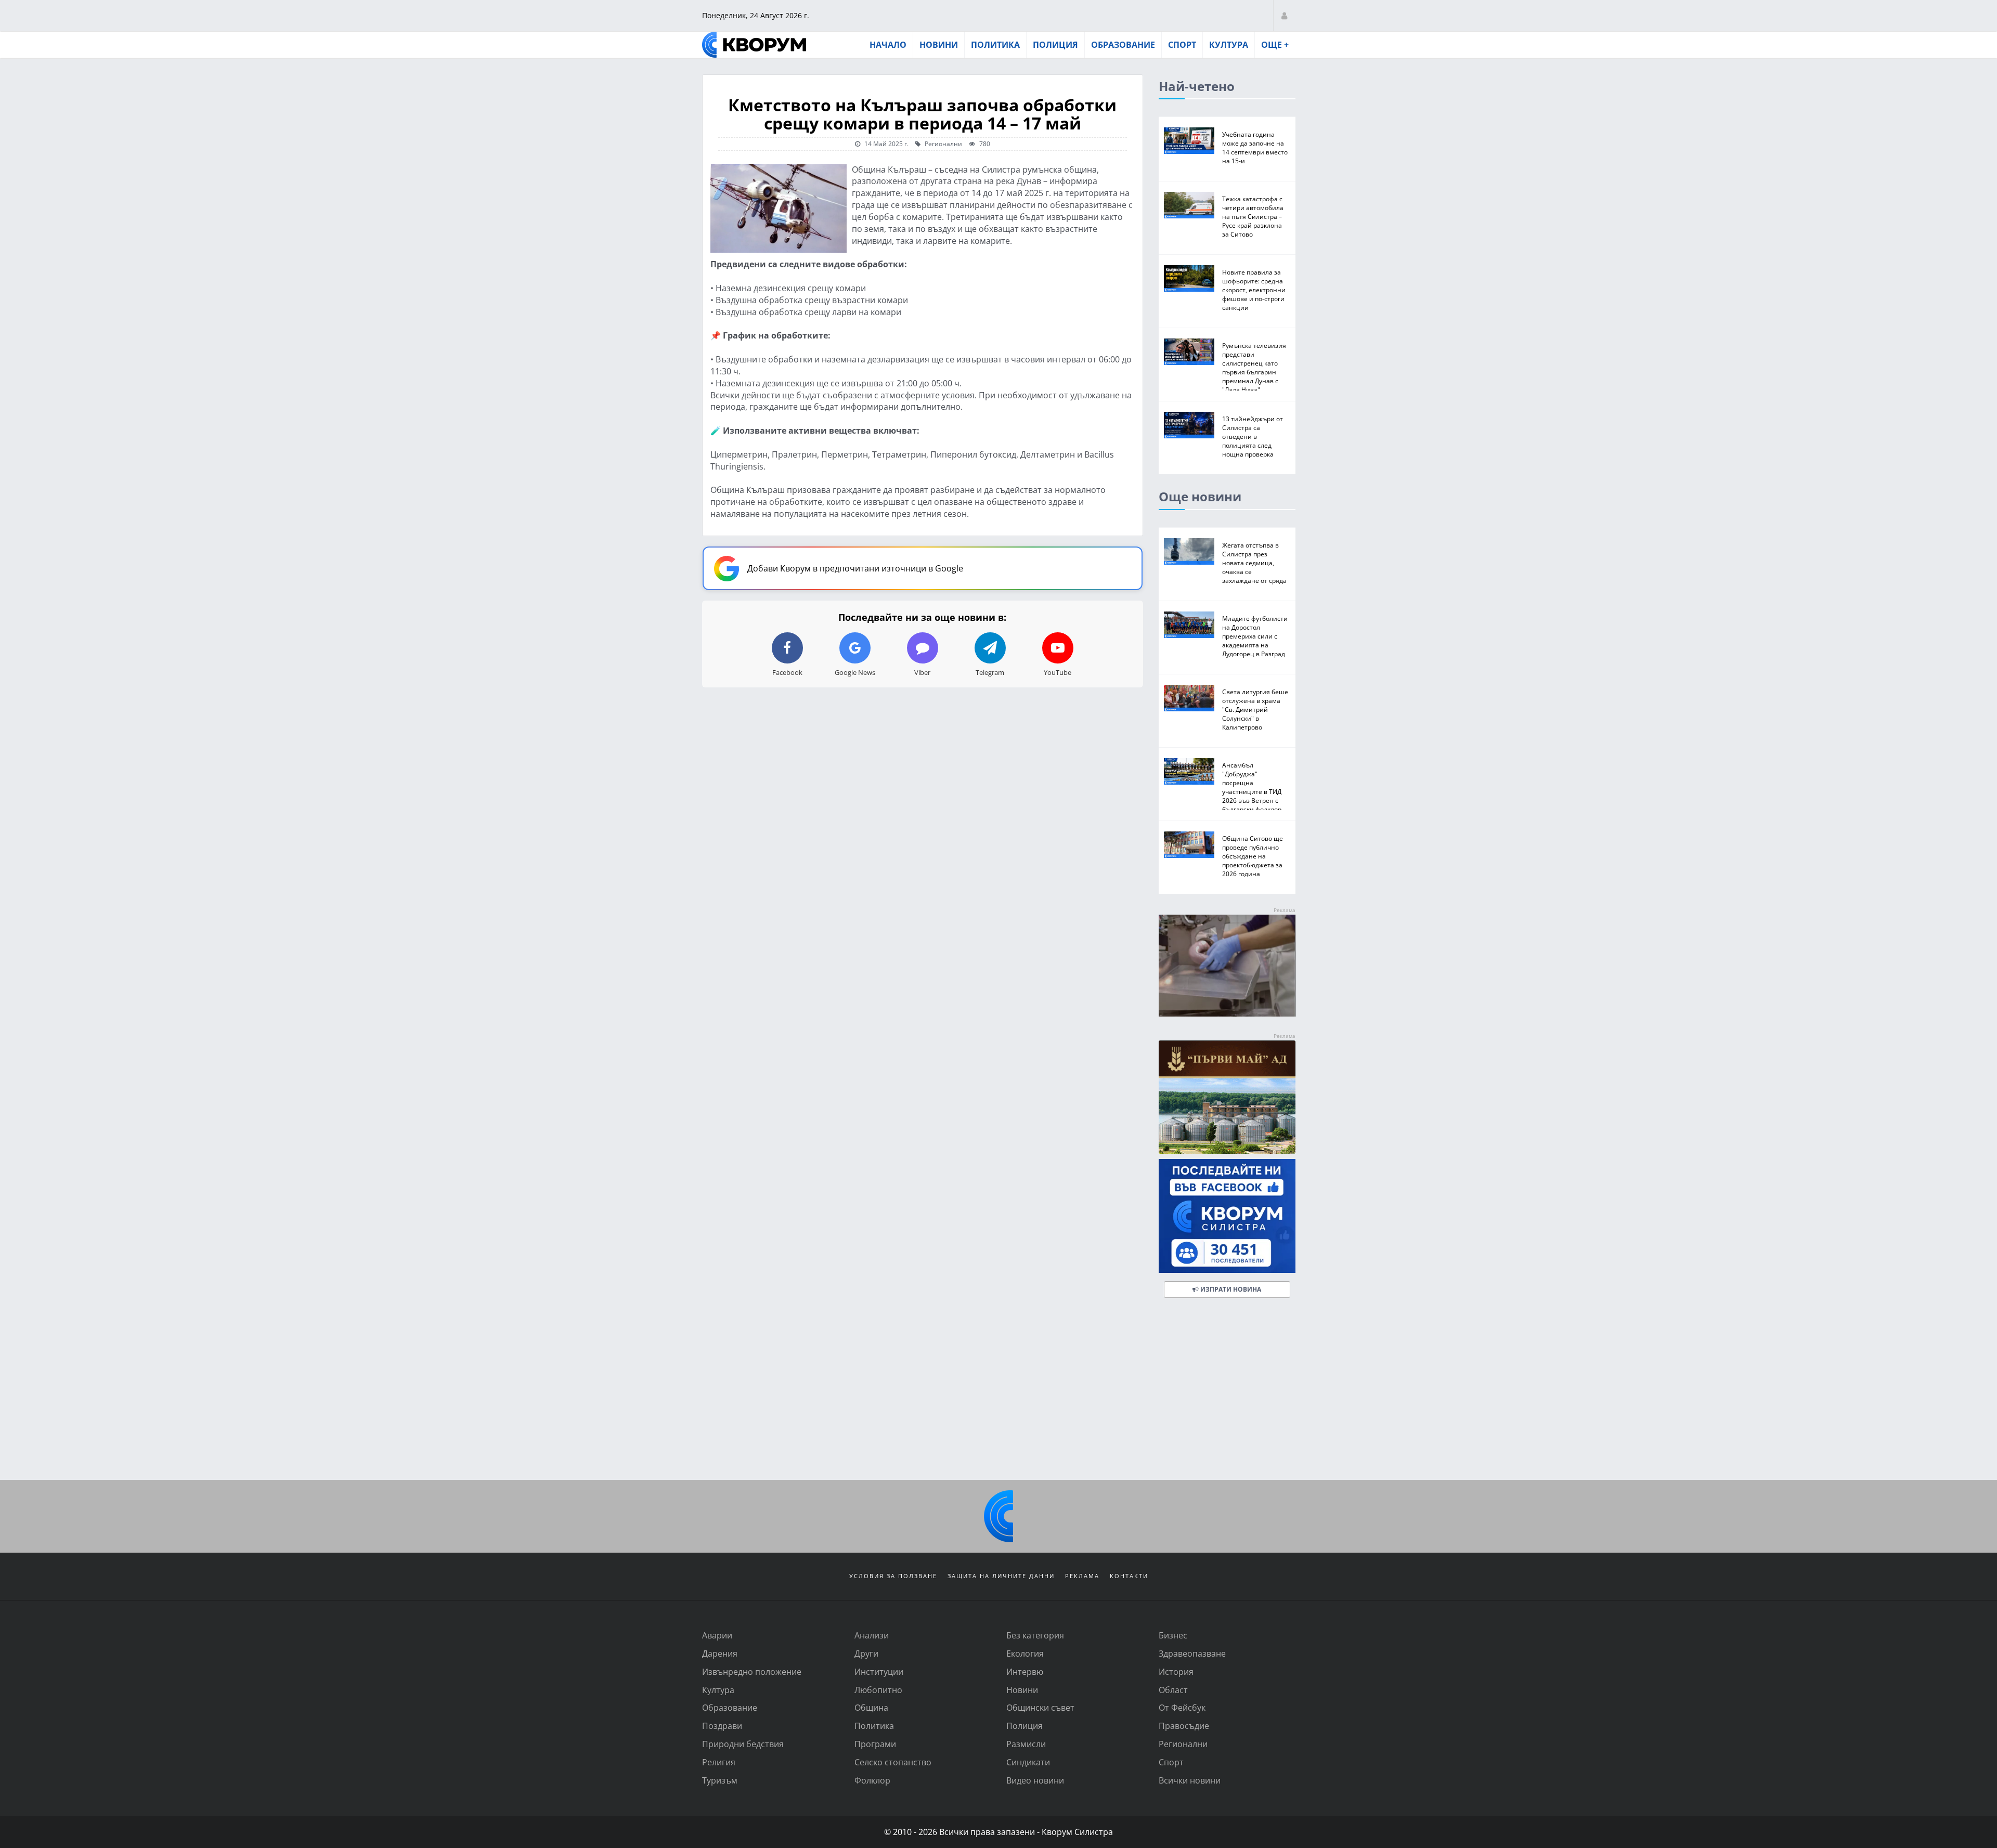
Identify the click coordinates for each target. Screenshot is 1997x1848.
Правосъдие (1184, 1726)
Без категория (1035, 1635)
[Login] (1284, 15)
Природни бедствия (743, 1744)
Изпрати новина (1230, 1289)
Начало (888, 45)
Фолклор (872, 1780)
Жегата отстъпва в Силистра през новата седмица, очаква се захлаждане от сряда (1254, 563)
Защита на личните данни (1001, 1576)
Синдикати (1028, 1762)
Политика (995, 45)
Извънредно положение (752, 1671)
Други (866, 1653)
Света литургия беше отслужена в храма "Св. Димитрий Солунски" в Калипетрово (1255, 709)
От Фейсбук (1182, 1707)
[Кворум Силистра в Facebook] (1227, 1216)
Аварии (717, 1635)
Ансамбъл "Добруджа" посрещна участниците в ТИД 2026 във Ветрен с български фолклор (1252, 787)
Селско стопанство (893, 1762)
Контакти (1129, 1576)
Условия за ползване (893, 1576)
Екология (1025, 1653)
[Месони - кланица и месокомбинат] (1227, 1013)
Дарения (720, 1653)
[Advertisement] (998, 1391)
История (1176, 1671)
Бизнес (1173, 1635)
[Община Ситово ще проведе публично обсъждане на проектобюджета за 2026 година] (1189, 845)
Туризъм (720, 1780)
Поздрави (722, 1726)
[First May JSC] (1227, 1097)
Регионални (943, 144)
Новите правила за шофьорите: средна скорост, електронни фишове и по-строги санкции (1254, 290)
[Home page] (754, 45)
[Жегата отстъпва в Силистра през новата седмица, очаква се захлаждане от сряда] (1189, 551)
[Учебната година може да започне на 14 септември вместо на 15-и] (1189, 141)
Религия (719, 1762)
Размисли (1026, 1744)
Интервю (1025, 1671)
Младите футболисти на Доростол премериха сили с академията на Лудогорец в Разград (1255, 636)
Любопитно (878, 1690)
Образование (1123, 45)
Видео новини (1035, 1780)
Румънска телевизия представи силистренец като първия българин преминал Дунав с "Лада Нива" (1254, 367)
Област (1173, 1690)
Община (871, 1707)
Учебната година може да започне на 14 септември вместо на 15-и (1255, 147)
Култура (1229, 45)
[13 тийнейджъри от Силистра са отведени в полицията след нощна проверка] (1189, 425)
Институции (879, 1671)
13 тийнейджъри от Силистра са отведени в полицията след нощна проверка (1253, 436)
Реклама (1082, 1576)
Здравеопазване (1192, 1653)
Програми (875, 1744)
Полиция (1055, 45)
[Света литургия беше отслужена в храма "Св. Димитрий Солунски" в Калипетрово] (1189, 698)
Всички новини (1190, 1780)
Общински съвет (1040, 1707)
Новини (939, 45)
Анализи (872, 1635)
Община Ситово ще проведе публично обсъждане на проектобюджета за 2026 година (1253, 856)
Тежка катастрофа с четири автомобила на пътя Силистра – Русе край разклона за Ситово (1253, 216)
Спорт (1182, 45)
